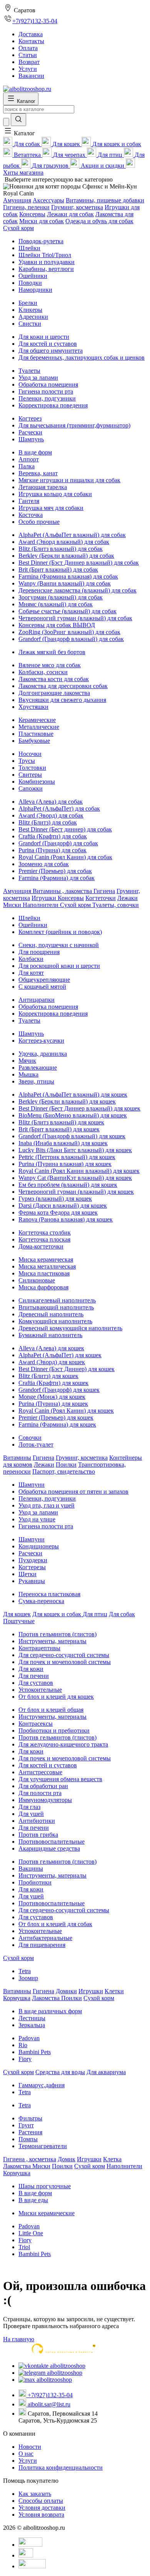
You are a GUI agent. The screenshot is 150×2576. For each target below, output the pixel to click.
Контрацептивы (39, 1648)
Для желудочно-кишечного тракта (63, 1744)
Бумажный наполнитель (50, 1335)
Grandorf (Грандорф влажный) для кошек (72, 1136)
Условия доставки (42, 2508)
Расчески (30, 432)
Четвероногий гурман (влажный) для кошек (76, 1192)
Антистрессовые (40, 1772)
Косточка (31, 515)
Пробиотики (35, 1882)
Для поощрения (39, 952)
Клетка (112, 2159)
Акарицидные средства (49, 1848)
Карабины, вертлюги (46, 269)
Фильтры (30, 2118)
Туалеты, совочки (116, 905)
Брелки (28, 303)
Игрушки (45, 898)
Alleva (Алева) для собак (51, 802)
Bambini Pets (35, 2052)
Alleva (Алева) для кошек (51, 1348)
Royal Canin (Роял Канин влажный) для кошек (79, 1171)
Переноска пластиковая (49, 1594)
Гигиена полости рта (46, 391)
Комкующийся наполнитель (55, 1321)
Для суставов (36, 1683)
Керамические (37, 720)
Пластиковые (36, 734)
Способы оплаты (41, 2501)
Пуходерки (33, 1560)
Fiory (25, 2059)
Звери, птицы (36, 1081)
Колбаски (31, 959)
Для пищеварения (42, 1945)
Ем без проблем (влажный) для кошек (68, 1185)
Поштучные (19, 1621)
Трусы (27, 761)
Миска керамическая (46, 1259)
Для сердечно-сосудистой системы (64, 1655)
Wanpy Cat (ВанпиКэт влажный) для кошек (75, 1178)
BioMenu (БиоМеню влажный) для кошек (73, 1115)
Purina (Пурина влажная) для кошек (65, 1164)
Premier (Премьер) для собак (55, 871)
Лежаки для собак (70, 214)
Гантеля (29, 501)
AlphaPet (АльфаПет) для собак (59, 808)
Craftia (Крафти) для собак (53, 836)
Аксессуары (48, 200)
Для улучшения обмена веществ (60, 1779)
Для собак (122, 1614)
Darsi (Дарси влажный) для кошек (63, 1206)
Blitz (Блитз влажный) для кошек (61, 1122)
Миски (13, 905)
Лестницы (32, 2018)
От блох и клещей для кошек (56, 1697)
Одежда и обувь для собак (99, 221)
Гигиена (104, 891)
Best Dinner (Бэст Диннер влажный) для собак (79, 563)
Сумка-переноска (41, 1601)
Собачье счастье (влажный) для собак (67, 611)
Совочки (30, 1438)
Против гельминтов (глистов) (57, 1634)
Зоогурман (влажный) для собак (61, 597)
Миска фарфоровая (43, 1287)
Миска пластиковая (44, 1273)
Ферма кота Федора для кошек (58, 1212)
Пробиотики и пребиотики (54, 1731)
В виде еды (33, 2200)
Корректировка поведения (53, 405)
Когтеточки (101, 898)
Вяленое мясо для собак (50, 665)
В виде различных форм (50, 2011)
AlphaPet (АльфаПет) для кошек (60, 1355)
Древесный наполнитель (51, 1314)
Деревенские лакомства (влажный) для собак (77, 590)
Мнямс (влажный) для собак (56, 604)
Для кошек (17, 1614)
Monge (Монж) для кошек (52, 1397)
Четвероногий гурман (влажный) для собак (75, 618)
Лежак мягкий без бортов (52, 652)
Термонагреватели (43, 2146)
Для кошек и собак (57, 1614)
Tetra (25, 1971)
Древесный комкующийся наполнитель (70, 1328)
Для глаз (29, 1807)
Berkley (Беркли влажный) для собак (66, 556)
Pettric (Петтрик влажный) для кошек (67, 1157)
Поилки (66, 1465)
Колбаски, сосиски (43, 672)
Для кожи (31, 1669)
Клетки (114, 1991)
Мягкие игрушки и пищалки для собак (69, 480)
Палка (27, 466)
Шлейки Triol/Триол (45, 255)
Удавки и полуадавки (47, 262)
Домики (66, 1991)
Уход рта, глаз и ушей (47, 1505)
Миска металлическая (47, 1266)
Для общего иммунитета (51, 351)
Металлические (39, 727)
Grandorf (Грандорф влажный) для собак (71, 639)
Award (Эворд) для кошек (52, 1362)
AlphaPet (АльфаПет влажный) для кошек (73, 1095)
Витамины (17, 1458)
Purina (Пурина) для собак (52, 850)
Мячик (27, 1061)
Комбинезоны (37, 782)
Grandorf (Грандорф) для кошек (59, 1390)
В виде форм (35, 452)
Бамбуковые (34, 741)
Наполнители (41, 905)
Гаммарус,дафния (42, 2085)
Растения (30, 2132)
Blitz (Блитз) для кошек (48, 1376)
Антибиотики (37, 1821)
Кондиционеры (39, 1546)
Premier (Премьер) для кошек (56, 1418)
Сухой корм (18, 228)
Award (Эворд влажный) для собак (64, 542)
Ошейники (33, 276)
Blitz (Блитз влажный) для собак (61, 549)
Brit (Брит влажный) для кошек (59, 1129)
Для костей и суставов (48, 344)
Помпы (28, 2139)
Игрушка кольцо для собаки (55, 494)
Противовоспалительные (52, 1842)
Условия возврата (41, 2515)
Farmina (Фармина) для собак (57, 878)
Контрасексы (36, 1724)
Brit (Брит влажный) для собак (58, 570)
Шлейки (29, 248)
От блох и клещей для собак (55, 1924)
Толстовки (32, 768)
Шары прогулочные (45, 2186)
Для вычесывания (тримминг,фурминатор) (74, 425)
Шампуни (32, 1485)
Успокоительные (40, 1690)
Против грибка (38, 1835)
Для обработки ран (43, 1786)
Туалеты (29, 371)
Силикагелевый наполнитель (57, 1300)
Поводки (30, 283)
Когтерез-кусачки (41, 1041)
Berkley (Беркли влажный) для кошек (67, 1101)
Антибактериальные (45, 1938)
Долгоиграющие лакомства (54, 693)
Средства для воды (60, 2072)
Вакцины (31, 1868)
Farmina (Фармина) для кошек (57, 1424)
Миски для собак (42, 221)
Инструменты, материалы (52, 1641)
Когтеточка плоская (44, 1239)
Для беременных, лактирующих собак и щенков (82, 358)
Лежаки (127, 898)
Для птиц (95, 1614)
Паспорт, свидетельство (64, 1471)
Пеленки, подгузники (47, 398)
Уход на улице (37, 1519)
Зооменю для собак (44, 864)
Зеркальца (32, 2025)
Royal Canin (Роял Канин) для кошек (66, 1411)
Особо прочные (39, 522)
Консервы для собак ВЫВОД (57, 625)
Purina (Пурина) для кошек (53, 1404)
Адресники (33, 317)
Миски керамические (47, 2213)
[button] (19, 133)
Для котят (31, 973)
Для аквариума (106, 2072)
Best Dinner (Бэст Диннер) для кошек (67, 1369)
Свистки (30, 324)
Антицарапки (37, 1000)
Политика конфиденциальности (61, 2467)
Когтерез (30, 418)
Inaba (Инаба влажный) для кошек (63, 1143)
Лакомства (47, 1998)
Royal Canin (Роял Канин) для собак (65, 857)
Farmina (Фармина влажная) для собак (68, 576)
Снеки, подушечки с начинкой (59, 945)
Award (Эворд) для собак (51, 815)
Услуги (28, 2461)
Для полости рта (40, 1793)
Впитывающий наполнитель (56, 1307)
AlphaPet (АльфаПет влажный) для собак (72, 535)
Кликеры (30, 310)
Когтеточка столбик (45, 1232)
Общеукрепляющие (44, 980)
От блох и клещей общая (51, 1710)
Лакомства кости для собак (54, 679)
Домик (67, 2159)
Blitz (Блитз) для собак (48, 822)
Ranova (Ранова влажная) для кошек (66, 1219)
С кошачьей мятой (42, 987)
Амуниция (17, 200)
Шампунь (31, 439)
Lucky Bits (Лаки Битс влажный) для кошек (75, 1150)
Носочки (30, 754)
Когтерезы (32, 1567)
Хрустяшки (33, 707)
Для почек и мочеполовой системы (65, 1662)
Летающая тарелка (43, 487)
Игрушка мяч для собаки (51, 508)
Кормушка (17, 1998)
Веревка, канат (38, 473)
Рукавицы (32, 1581)
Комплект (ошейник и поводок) (60, 932)
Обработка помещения (48, 384)
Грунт (26, 2125)
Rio (23, 2045)
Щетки (27, 1574)
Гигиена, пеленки (26, 207)
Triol (24, 2247)
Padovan (29, 2038)
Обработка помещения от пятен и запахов (73, 1492)
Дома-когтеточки (41, 1246)
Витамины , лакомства (63, 891)
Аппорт (29, 459)
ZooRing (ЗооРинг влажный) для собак (69, 632)
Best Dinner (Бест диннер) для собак (65, 829)
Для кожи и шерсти (44, 337)
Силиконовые (37, 1280)
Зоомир (28, 1978)
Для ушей (31, 1814)
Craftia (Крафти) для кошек (53, 1383)
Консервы (32, 214)
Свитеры (30, 775)
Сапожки (31, 788)
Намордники (35, 290)
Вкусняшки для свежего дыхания (62, 700)
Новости (30, 2447)
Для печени (34, 1676)
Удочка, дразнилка (43, 1054)
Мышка (28, 1074)
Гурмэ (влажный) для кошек (55, 1199)
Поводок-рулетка (41, 241)
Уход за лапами (38, 378)
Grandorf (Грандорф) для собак (58, 843)
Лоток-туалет (36, 1444)
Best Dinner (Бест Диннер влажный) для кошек (79, 1108)
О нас (26, 2454)
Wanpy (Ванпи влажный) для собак (65, 583)
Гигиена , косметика (30, 2159)
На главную (19, 2339)
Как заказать (35, 2494)
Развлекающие (38, 1068)
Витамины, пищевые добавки (105, 200)
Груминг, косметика (77, 207)
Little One (31, 2233)
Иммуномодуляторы (45, 1800)
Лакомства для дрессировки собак (63, 686)
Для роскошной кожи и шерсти (59, 966)
